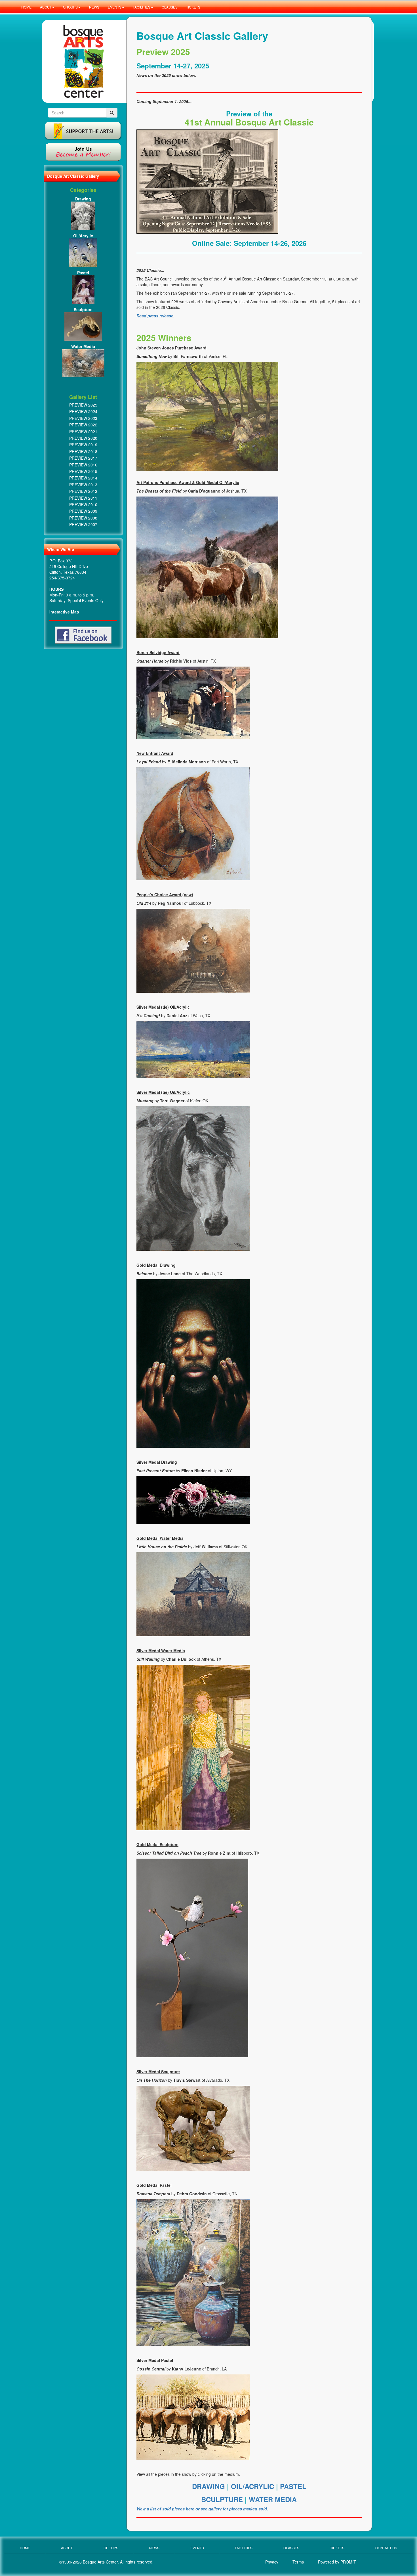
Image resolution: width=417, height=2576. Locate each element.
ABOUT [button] (46, 7)
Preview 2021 (83, 432)
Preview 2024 (83, 411)
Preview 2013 (83, 485)
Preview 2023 (83, 418)
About (67, 2548)
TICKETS (193, 7)
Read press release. (155, 316)
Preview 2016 (83, 465)
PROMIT (348, 2562)
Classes (291, 2548)
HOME (26, 7)
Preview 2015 (83, 471)
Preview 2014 (83, 478)
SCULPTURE (223, 2499)
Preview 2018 (83, 451)
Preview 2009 (83, 511)
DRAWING (209, 2486)
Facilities (244, 2548)
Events (197, 2548)
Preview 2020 (83, 438)
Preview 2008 (83, 518)
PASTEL (293, 2486)
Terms (298, 2562)
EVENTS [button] (115, 7)
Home (25, 2548)
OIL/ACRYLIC (252, 2486)
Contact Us (386, 2548)
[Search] (112, 113)
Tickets (337, 2548)
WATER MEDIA (273, 2499)
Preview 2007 (83, 524)
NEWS (94, 7)
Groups (111, 2548)
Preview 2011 (83, 498)
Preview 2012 (83, 491)
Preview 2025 (83, 405)
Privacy (272, 2562)
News (154, 2548)
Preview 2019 (83, 445)
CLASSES (170, 7)
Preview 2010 (83, 504)
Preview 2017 (83, 458)
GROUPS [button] (70, 7)
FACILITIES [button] (142, 7)
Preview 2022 (83, 425)
